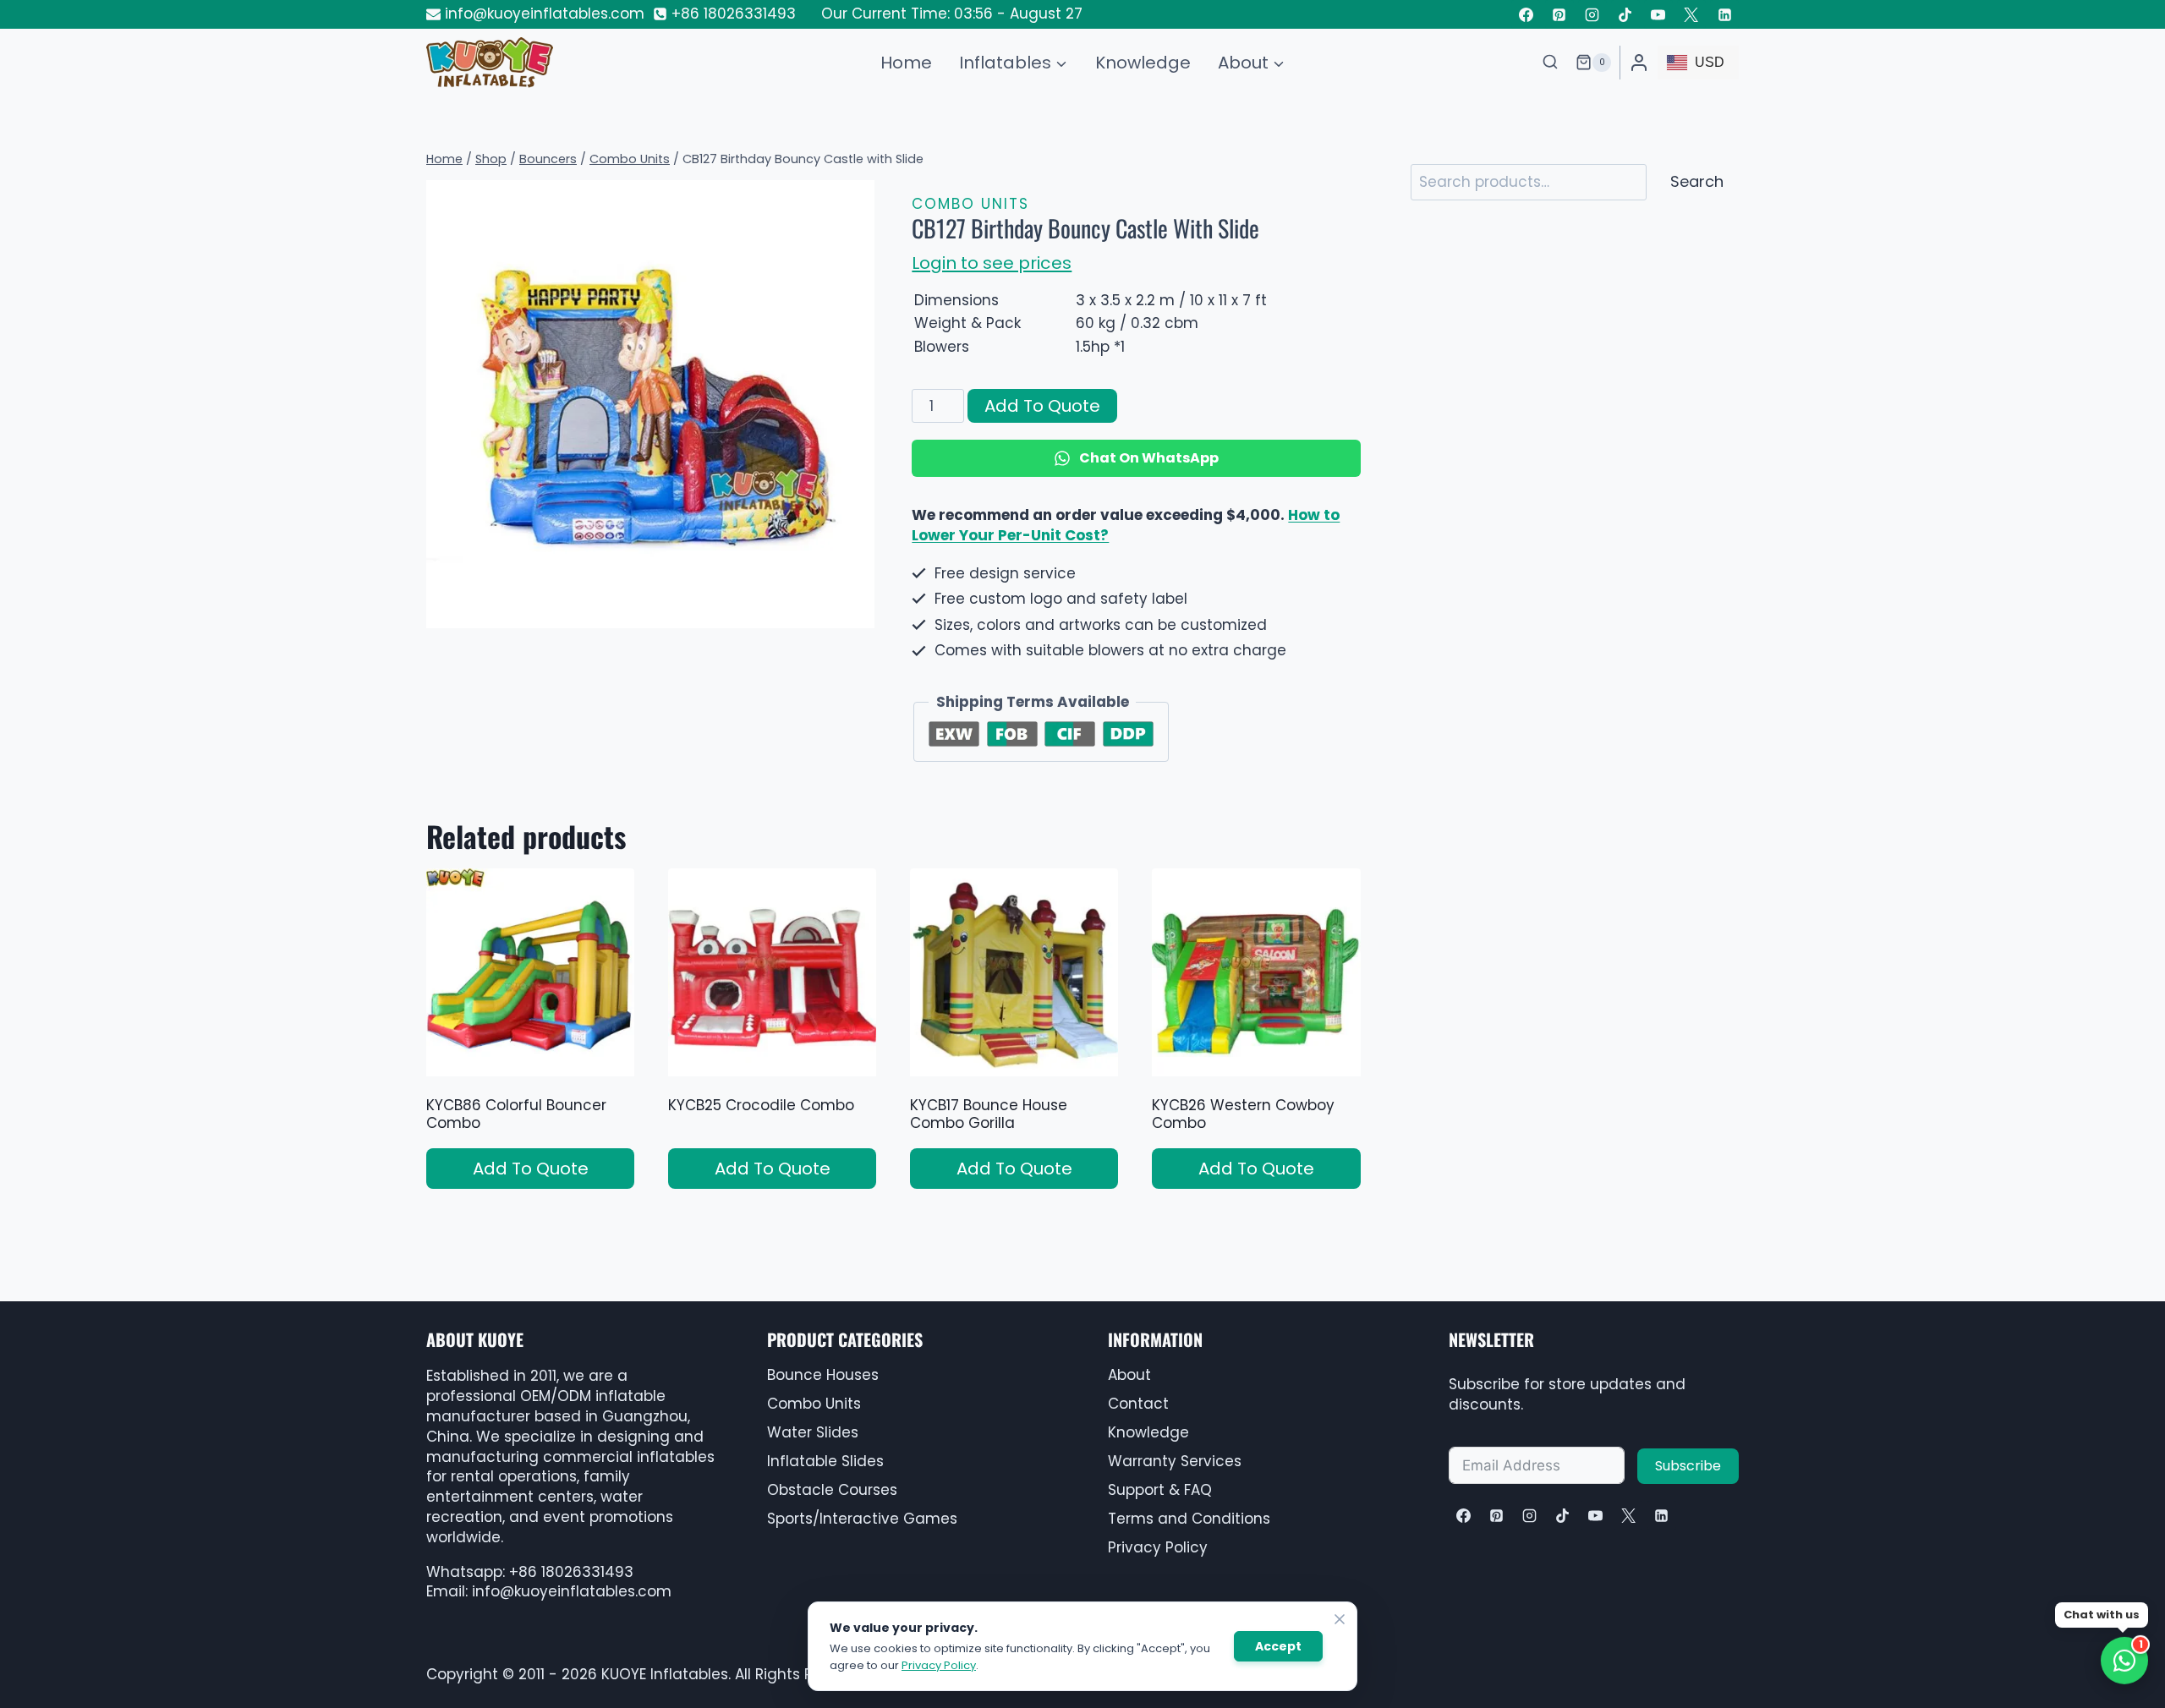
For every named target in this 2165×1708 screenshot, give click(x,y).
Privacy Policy (1158, 1547)
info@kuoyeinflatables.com (572, 1591)
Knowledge (1143, 63)
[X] (1628, 1515)
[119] (650, 404)
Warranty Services (1175, 1461)
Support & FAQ (1160, 1490)
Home (906, 63)
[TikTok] (1625, 14)
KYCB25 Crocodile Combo (761, 1105)
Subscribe (1688, 1466)
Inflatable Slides (825, 1461)
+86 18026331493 (571, 1572)
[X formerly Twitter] (1691, 14)
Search (1697, 181)
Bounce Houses (823, 1375)
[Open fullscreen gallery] (858, 611)
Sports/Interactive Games (862, 1519)
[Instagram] (1592, 14)
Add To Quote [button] (531, 1169)
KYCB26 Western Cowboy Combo (1243, 1114)
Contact (1138, 1404)
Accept (1278, 1646)
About (1129, 1375)
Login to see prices (992, 263)
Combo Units (970, 204)
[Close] (1340, 1619)
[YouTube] (1658, 14)
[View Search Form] (1550, 63)
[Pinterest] (1559, 14)
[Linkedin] (1724, 14)
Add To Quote (1042, 406)
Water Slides (813, 1432)
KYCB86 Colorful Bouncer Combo (516, 1114)
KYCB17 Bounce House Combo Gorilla (989, 1114)
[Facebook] (1526, 14)
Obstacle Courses (832, 1490)
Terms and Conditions (1189, 1519)
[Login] (1639, 63)
